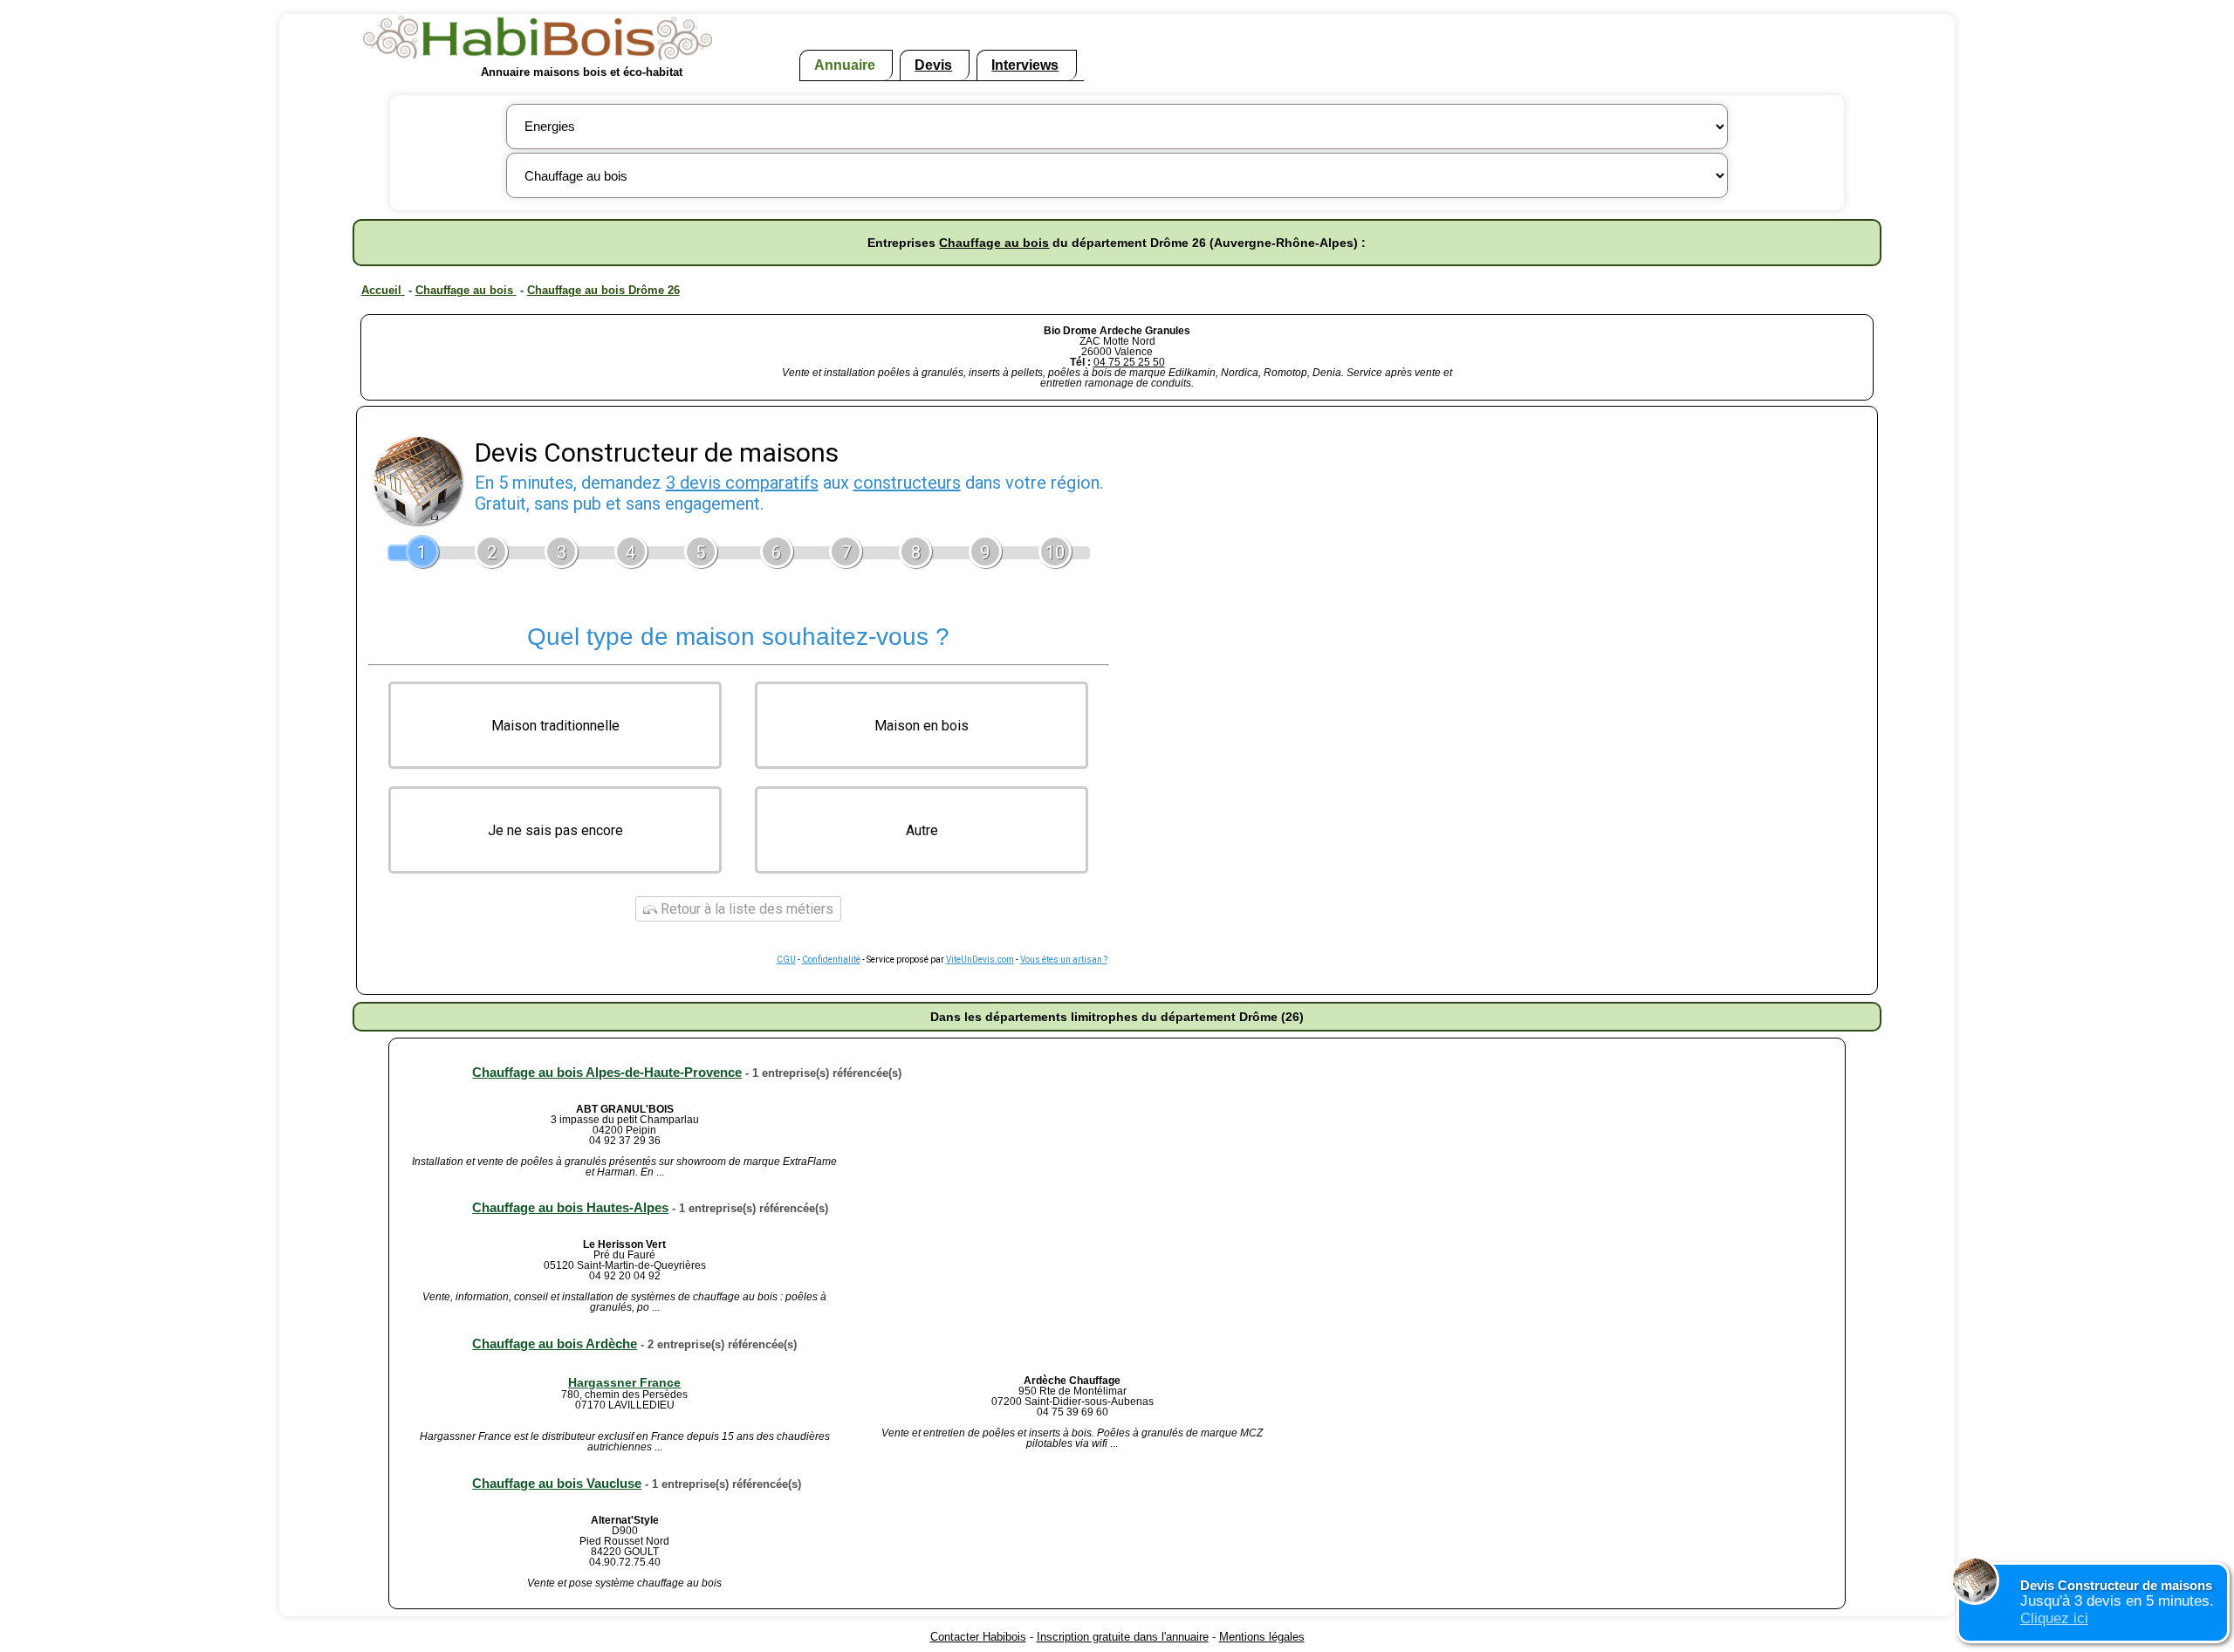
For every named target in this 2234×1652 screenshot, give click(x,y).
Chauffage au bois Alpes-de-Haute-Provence (607, 1072)
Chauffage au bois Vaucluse (557, 1483)
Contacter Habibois (978, 1637)
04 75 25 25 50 (1129, 362)
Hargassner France (624, 1382)
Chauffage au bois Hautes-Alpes (570, 1207)
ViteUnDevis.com (980, 960)
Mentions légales (1262, 1637)
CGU (786, 960)
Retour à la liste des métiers (745, 909)
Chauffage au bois (994, 243)
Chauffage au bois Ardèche (555, 1344)
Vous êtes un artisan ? (1064, 960)
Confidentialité (831, 960)
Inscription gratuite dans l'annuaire (1123, 1637)
